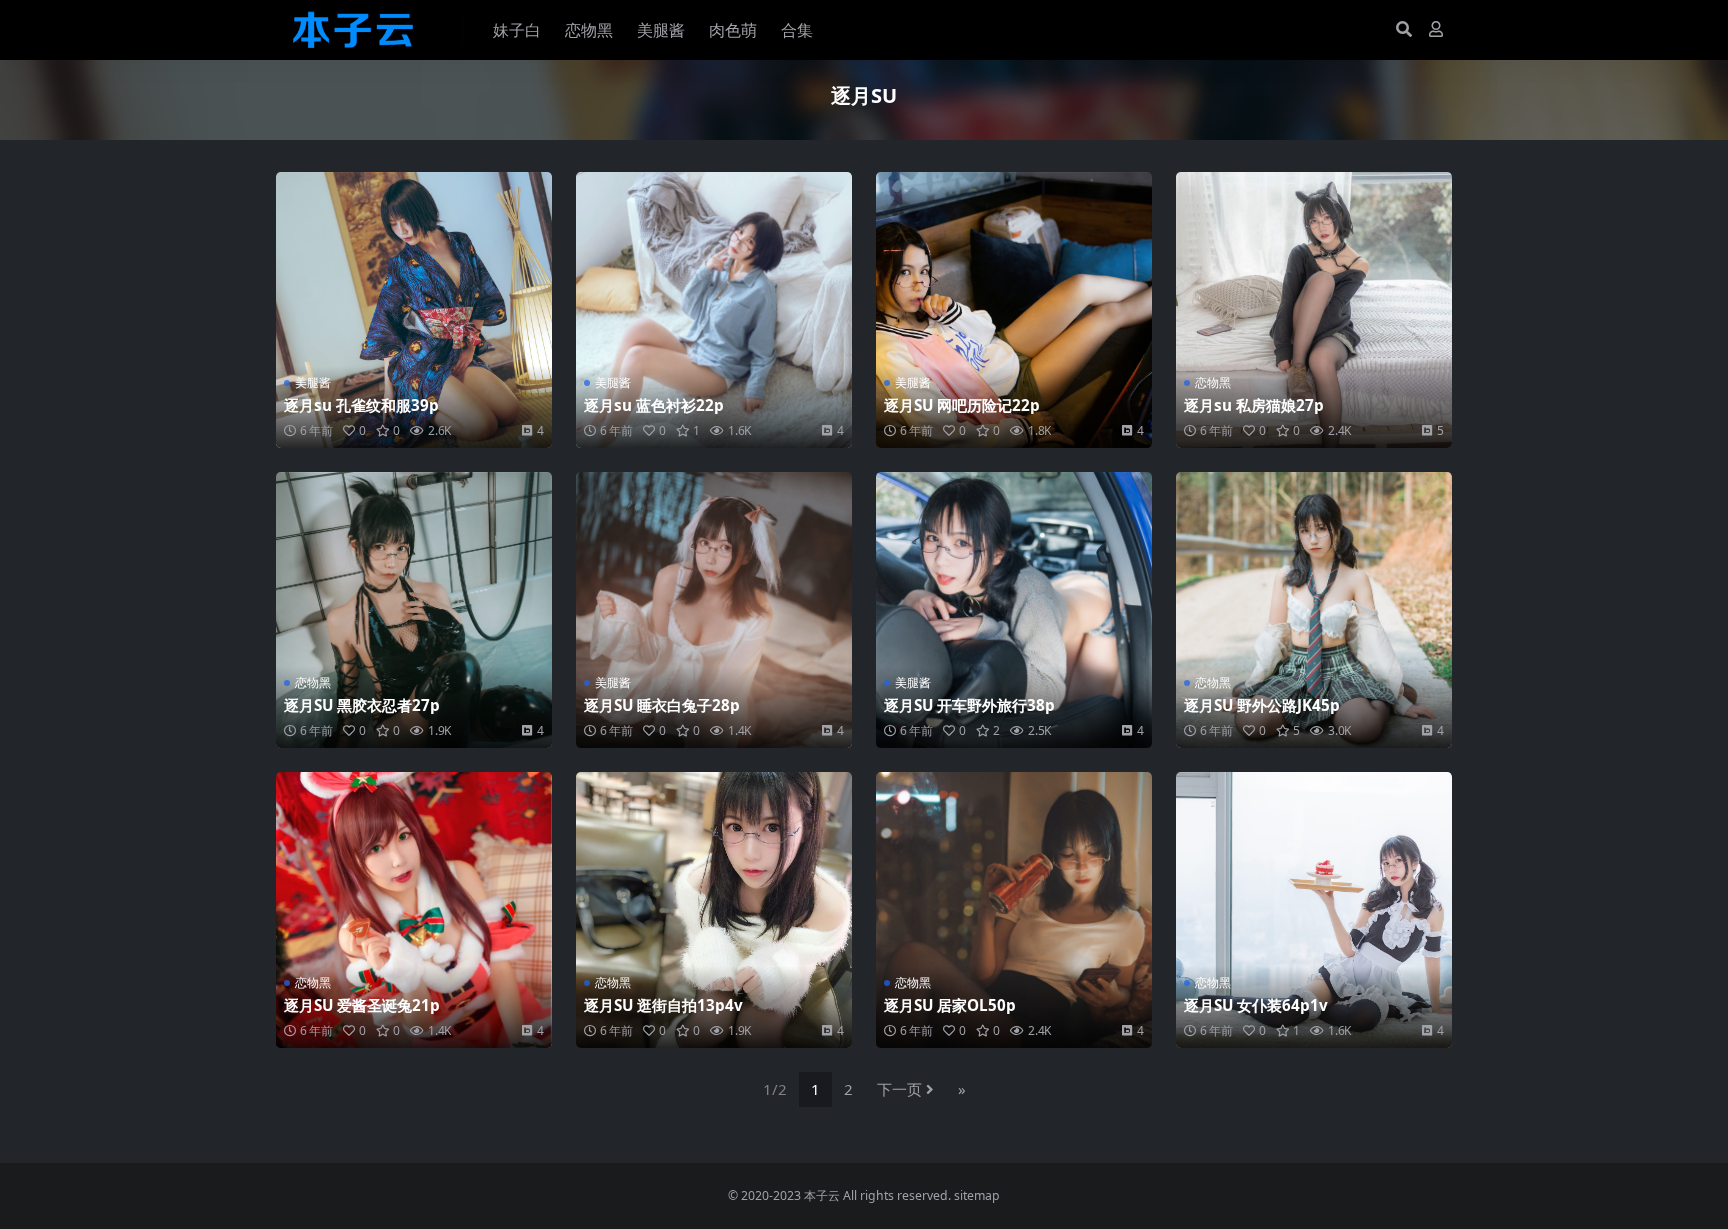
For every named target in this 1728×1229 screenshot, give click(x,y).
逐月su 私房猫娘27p (1254, 405)
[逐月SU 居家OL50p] (1014, 910)
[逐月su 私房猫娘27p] (1314, 310)
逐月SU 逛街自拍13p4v (663, 1005)
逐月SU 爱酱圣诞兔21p (362, 1005)
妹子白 (517, 30)
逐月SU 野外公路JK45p (1262, 705)
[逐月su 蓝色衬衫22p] (714, 310)
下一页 (899, 1089)
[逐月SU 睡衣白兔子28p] (714, 610)
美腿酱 (661, 30)
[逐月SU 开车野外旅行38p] (1014, 610)
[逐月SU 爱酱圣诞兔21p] (414, 910)
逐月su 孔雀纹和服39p (361, 405)
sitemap (977, 1195)
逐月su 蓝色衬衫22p (654, 405)
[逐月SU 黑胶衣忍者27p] (414, 610)
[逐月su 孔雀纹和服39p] (414, 310)
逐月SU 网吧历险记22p (962, 405)
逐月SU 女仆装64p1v (1256, 1005)
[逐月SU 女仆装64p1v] (1314, 910)
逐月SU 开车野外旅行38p (969, 705)
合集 (797, 30)
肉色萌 (733, 30)
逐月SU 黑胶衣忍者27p (362, 705)
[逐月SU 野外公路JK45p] (1314, 610)
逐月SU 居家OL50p (950, 1005)
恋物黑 (589, 30)
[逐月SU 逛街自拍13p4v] (714, 910)
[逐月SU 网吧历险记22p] (1014, 310)
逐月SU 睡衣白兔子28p (662, 705)
